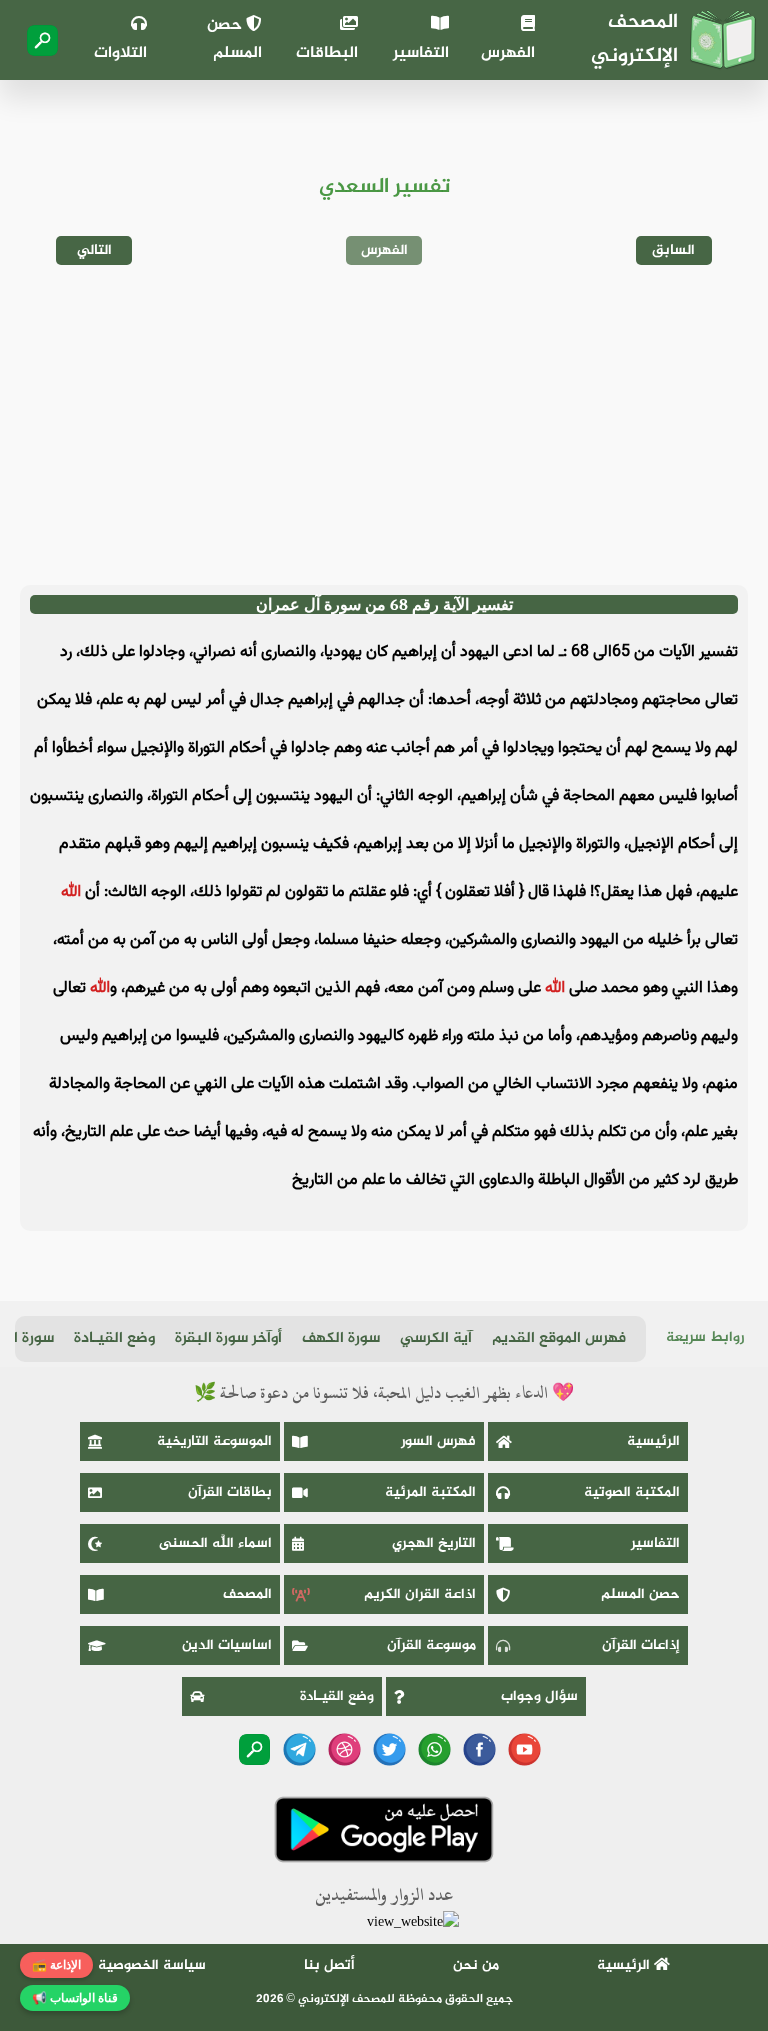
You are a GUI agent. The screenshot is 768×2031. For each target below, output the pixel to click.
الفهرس (508, 53)
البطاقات (327, 53)
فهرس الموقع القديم (559, 1338)
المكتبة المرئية (430, 1492)
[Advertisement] (384, 425)
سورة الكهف (341, 1338)
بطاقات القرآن (230, 1492)
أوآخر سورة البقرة (228, 1338)
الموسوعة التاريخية (214, 1441)
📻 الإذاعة (56, 1965)
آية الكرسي (436, 1338)
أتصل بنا (329, 1965)
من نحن (476, 1965)
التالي (94, 250)
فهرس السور (438, 1441)
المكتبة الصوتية (632, 1492)
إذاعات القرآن (641, 1645)
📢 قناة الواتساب (75, 1998)
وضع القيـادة (114, 1338)
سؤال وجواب (539, 1696)
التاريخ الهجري (434, 1543)
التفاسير (421, 53)
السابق (673, 250)
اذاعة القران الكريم (420, 1594)
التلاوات (120, 53)
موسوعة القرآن (431, 1645)
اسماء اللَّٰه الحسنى (215, 1543)
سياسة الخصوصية (152, 1965)
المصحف (247, 1594)
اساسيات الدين (227, 1645)
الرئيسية (653, 1441)
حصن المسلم (234, 39)
